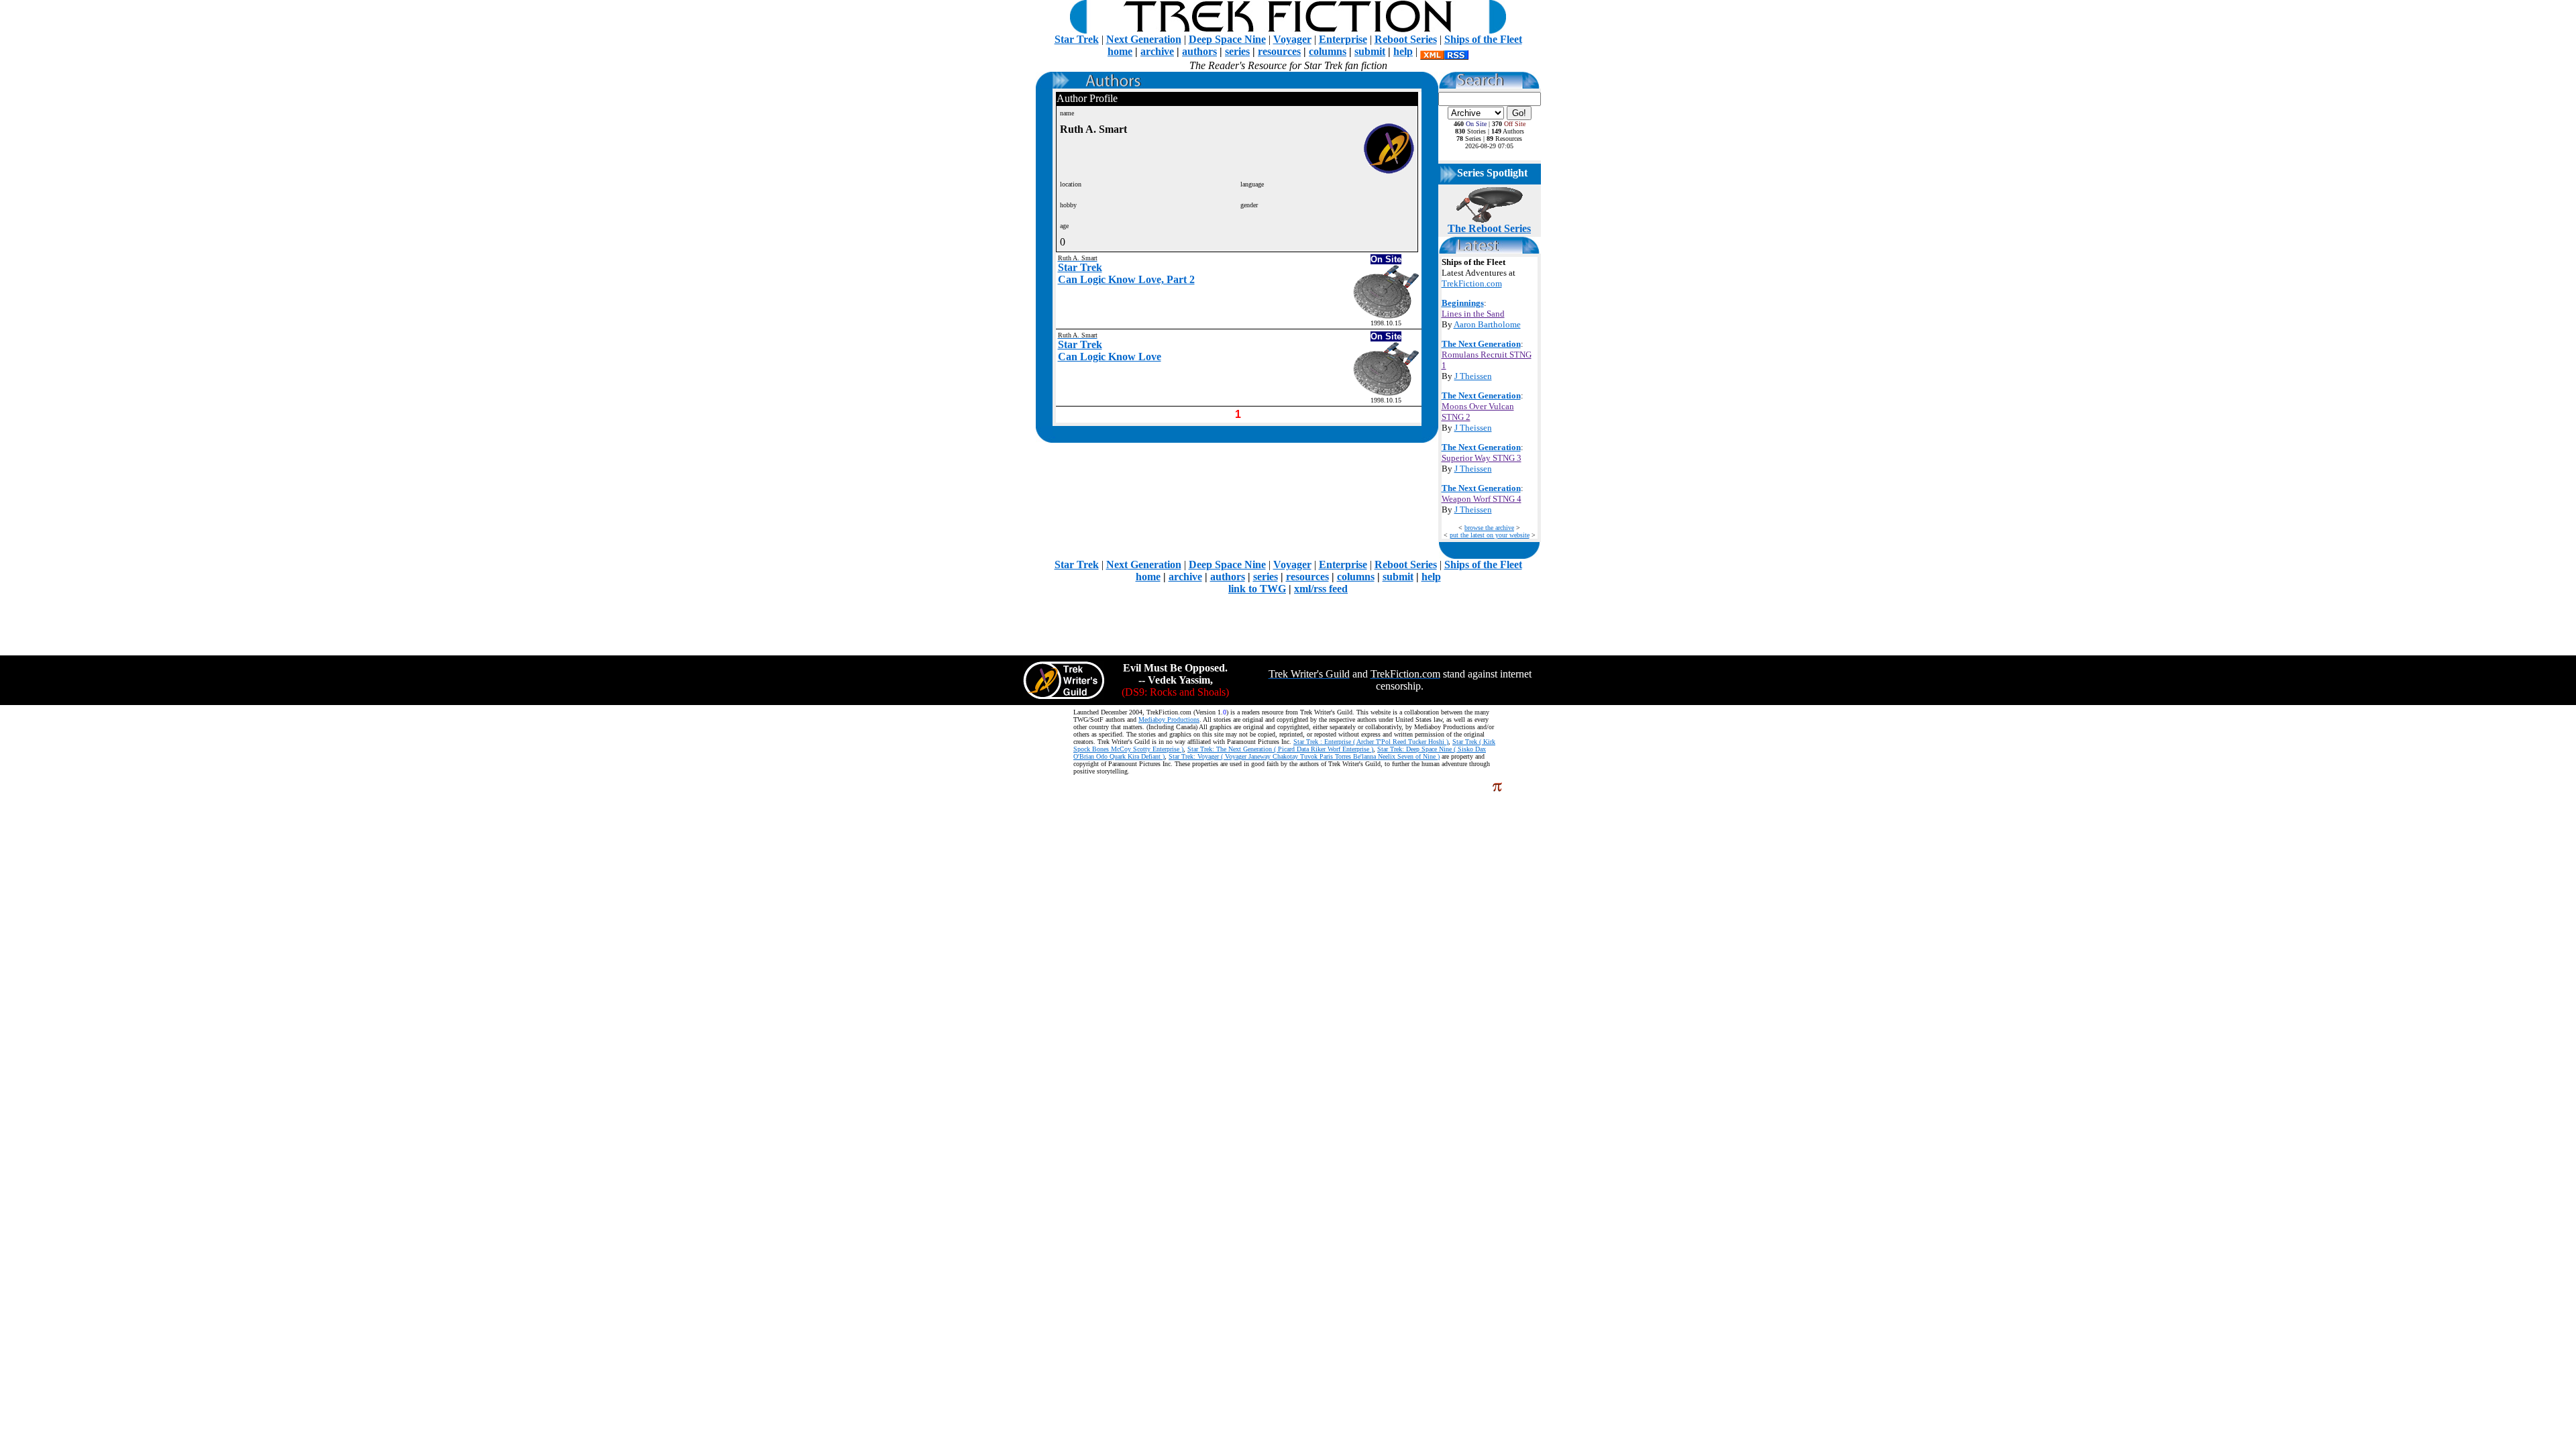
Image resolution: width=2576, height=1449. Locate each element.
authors (1199, 51)
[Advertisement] (1288, 625)
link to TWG (1257, 589)
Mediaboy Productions (1169, 719)
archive (1157, 51)
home (1120, 51)
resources (1279, 51)
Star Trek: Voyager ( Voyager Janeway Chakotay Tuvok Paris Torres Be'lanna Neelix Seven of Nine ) (1304, 756)
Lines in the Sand (1473, 314)
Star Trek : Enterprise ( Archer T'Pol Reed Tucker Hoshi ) (1371, 742)
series (1237, 51)
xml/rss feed (1321, 589)
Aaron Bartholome (1487, 324)
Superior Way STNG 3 (1482, 458)
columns (1328, 51)
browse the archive (1489, 528)
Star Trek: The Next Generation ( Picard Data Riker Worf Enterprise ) (1280, 749)
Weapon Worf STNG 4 (1482, 499)
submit (1370, 51)
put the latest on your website (1490, 535)
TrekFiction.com (1472, 283)
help (1403, 51)
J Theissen (1473, 376)
